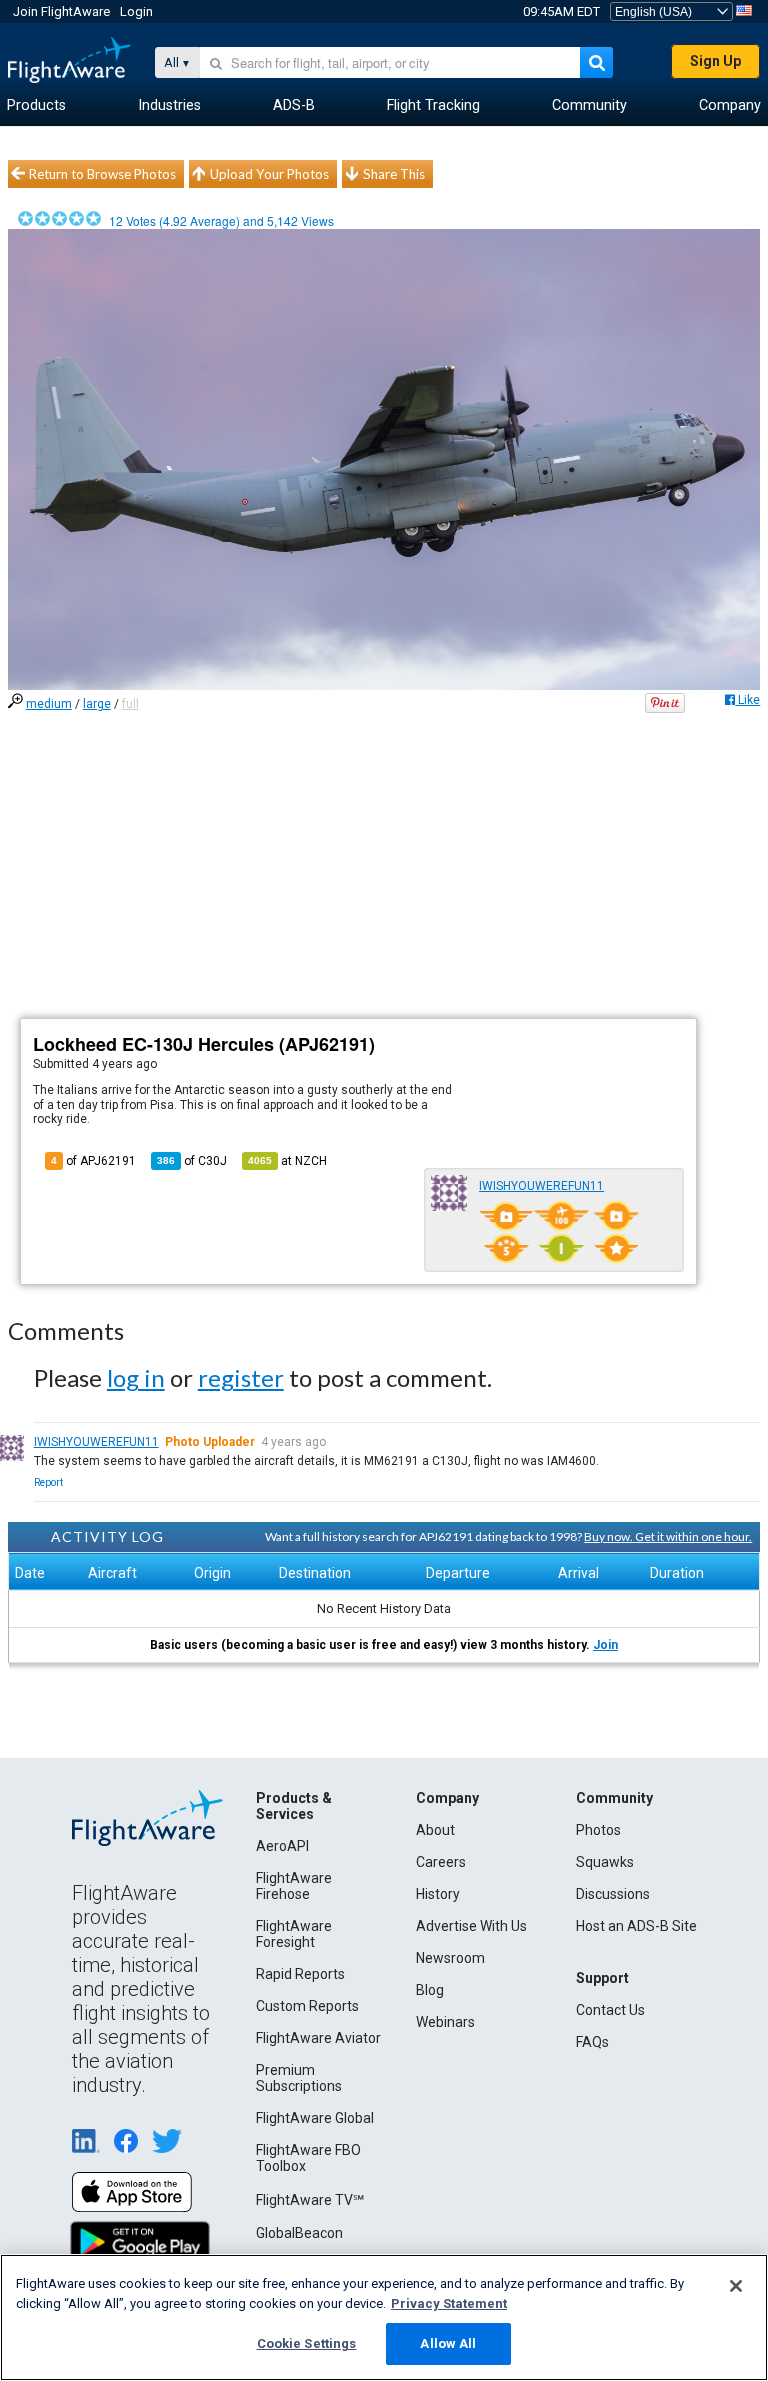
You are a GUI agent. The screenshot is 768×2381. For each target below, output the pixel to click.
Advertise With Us (471, 1926)
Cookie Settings (307, 2343)
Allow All (448, 2343)
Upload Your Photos (269, 174)
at (287, 1161)
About (435, 1830)
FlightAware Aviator (318, 2038)
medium (49, 704)
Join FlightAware (61, 11)
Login (136, 11)
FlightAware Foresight (294, 1934)
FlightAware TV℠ (310, 2200)
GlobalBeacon (299, 2233)
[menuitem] (36, 106)
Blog (430, 1990)
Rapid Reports (300, 1974)
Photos (598, 1830)
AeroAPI (282, 1846)
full (130, 704)
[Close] (736, 2286)
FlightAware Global (315, 2118)
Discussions (613, 1894)
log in (136, 1377)
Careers (441, 1862)
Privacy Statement (449, 2303)
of (192, 1161)
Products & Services (294, 1806)
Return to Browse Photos (102, 174)
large (97, 704)
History (438, 1894)
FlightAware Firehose (294, 1886)
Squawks (605, 1862)
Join (605, 1645)
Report (48, 1482)
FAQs (592, 2042)
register (241, 1377)
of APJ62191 (93, 1161)
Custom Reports (307, 2006)
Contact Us (610, 2010)
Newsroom (450, 1958)
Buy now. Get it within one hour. (668, 1536)
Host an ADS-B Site (636, 1926)
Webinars (445, 2022)
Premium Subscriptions (299, 2078)
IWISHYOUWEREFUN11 (541, 1186)
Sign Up (715, 61)
